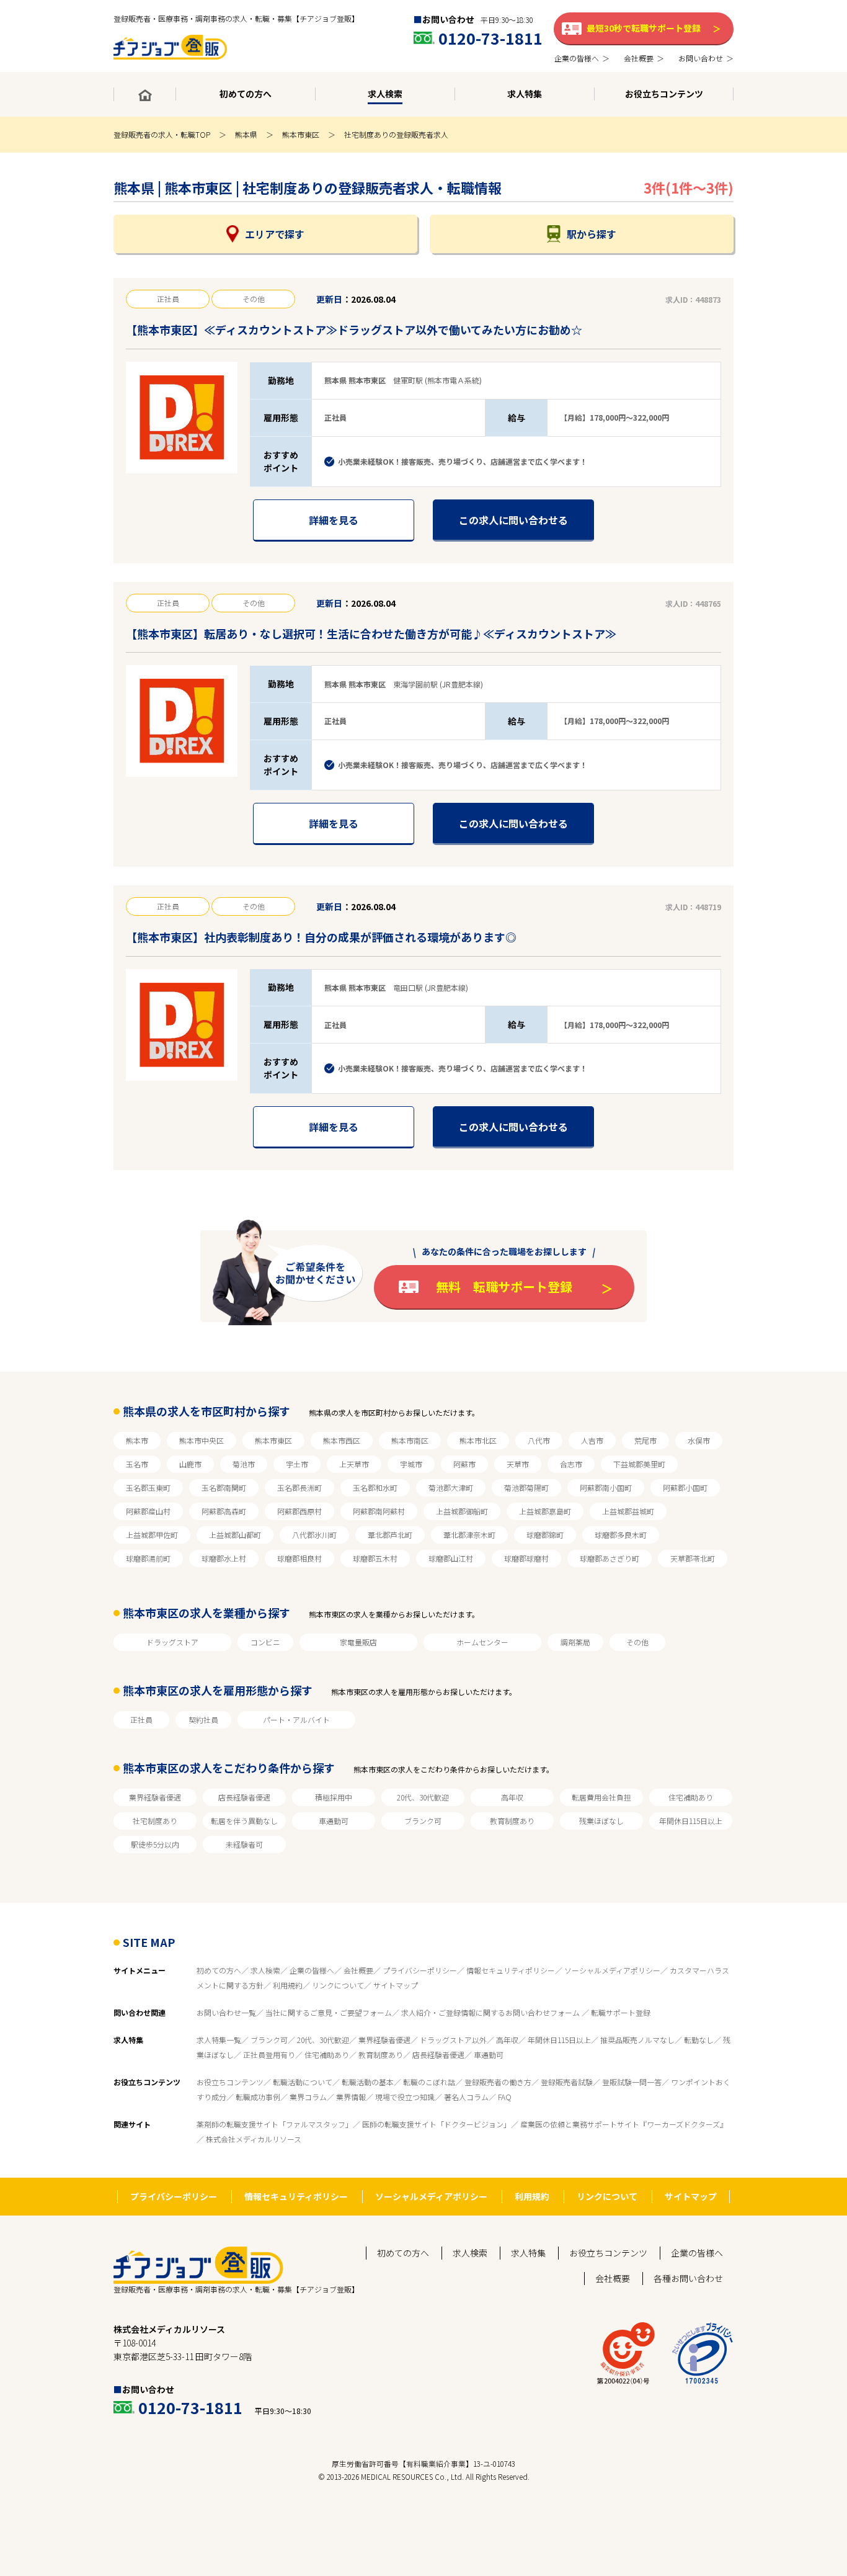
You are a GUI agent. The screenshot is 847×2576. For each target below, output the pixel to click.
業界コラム (308, 2097)
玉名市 (137, 1464)
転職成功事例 (258, 2097)
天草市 (518, 1464)
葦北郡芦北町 (390, 1535)
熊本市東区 (301, 134)
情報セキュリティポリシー (511, 1970)
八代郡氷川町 (314, 1535)
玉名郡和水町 (375, 1487)
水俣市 (699, 1440)
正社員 (141, 1720)
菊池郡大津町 (451, 1487)
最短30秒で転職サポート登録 (644, 28)
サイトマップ (396, 1985)
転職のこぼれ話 (429, 2082)
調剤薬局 (575, 1642)
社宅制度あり (155, 1821)
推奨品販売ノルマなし (637, 2040)
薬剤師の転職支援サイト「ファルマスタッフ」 (275, 2124)
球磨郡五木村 (375, 1558)
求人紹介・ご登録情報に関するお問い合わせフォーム (491, 2012)
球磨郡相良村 (299, 1558)
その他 (637, 1642)
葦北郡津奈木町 (469, 1535)
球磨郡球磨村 (526, 1558)
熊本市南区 (410, 1440)
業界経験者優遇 (155, 1797)
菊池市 (244, 1464)
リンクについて (338, 1985)
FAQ (505, 2097)
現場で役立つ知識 (405, 2097)
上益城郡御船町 (462, 1511)
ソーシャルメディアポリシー (612, 1970)
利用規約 (288, 1985)
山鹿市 (190, 1464)
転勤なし (699, 2040)
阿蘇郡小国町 (685, 1487)
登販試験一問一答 (632, 2082)
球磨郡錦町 (545, 1535)
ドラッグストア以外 (453, 2040)
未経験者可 (244, 1844)
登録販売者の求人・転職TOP (162, 134)
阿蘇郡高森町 (224, 1511)
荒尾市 (645, 1440)
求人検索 (265, 1970)
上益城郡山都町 (235, 1535)
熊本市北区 (478, 1440)
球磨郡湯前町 (148, 1558)
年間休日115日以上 (691, 1821)
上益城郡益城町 (628, 1511)
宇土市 (297, 1464)
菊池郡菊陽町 (526, 1487)
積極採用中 (334, 1797)
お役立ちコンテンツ (230, 2082)
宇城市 (411, 1464)
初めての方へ (219, 1970)
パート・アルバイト (296, 1720)
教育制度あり (512, 1821)
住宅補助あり (691, 1797)
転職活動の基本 (368, 2082)
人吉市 (592, 1440)
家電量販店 (358, 1642)
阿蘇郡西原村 (299, 1511)
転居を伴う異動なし (244, 1821)
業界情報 (351, 2097)
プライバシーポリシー (420, 1970)
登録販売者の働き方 (498, 2082)
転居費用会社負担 (601, 1797)
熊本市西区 (342, 1440)
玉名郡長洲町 (299, 1487)
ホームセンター (482, 1642)
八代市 (539, 1440)
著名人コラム (466, 2097)
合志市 (571, 1464)
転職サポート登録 (621, 2012)
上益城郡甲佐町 (152, 1535)
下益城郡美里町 (639, 1464)
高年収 (512, 1797)
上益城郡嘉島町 (545, 1511)
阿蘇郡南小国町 (606, 1487)
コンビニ (265, 1642)
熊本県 (246, 134)
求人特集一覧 (219, 2040)
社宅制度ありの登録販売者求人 (396, 134)
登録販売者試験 (567, 2082)
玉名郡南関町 (224, 1487)
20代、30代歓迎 (423, 1797)
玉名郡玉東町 (148, 1487)
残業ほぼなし (601, 1821)
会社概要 (358, 1970)
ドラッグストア (172, 1642)
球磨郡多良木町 (621, 1535)
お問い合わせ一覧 (226, 2012)
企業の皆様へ (312, 1970)
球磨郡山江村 (451, 1558)
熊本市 (137, 1440)
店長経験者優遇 (244, 1797)
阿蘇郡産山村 (148, 1511)
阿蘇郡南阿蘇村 (379, 1511)
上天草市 (354, 1464)
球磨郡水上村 (224, 1558)
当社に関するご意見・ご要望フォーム (329, 2012)
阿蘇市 (464, 1464)
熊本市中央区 (202, 1440)
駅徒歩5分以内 (155, 1844)
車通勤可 (334, 1821)
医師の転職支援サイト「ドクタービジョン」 (437, 2124)
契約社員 (203, 1720)
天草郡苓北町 (693, 1558)
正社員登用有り (269, 2055)
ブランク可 (423, 1821)
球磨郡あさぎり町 (610, 1558)
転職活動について (303, 2082)
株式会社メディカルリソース (254, 2139)
